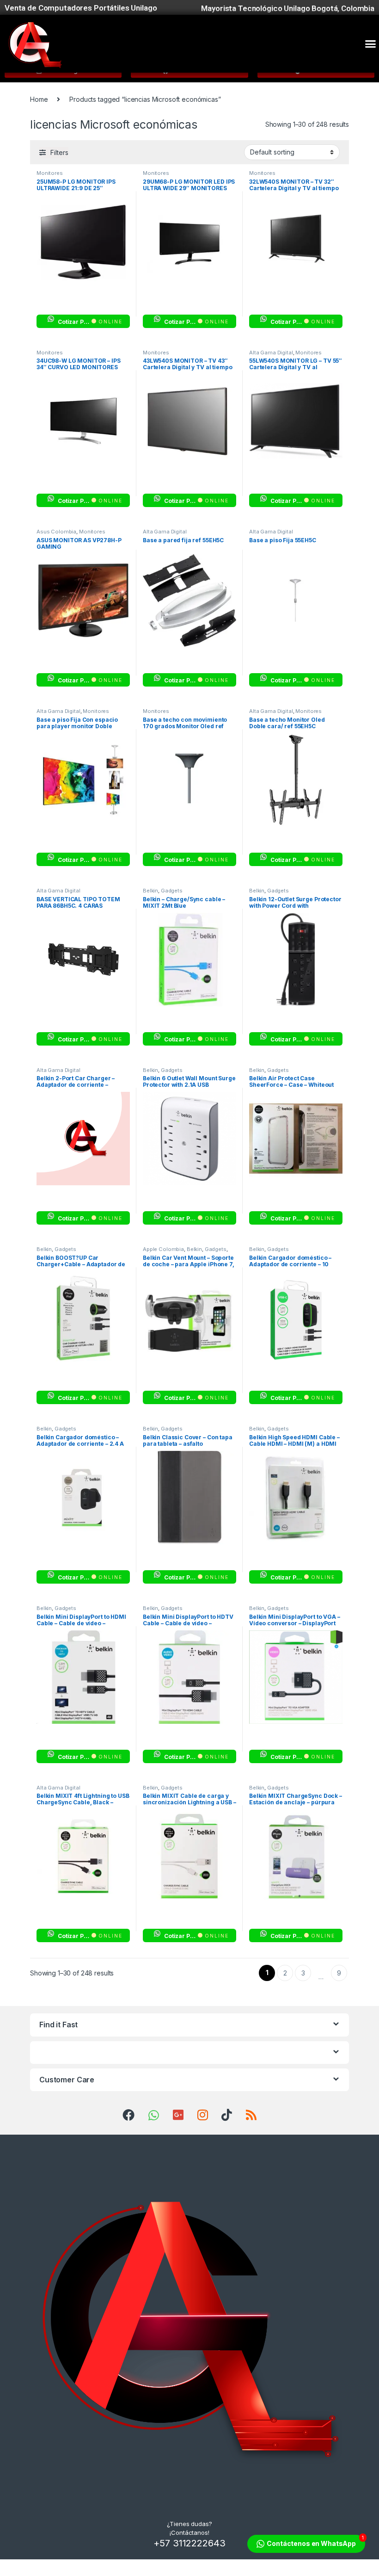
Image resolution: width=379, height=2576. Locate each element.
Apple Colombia (163, 1249)
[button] (370, 44)
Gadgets (172, 891)
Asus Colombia (56, 532)
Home (39, 99)
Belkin (150, 891)
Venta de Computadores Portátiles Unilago (81, 8)
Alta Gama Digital (271, 353)
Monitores (50, 173)
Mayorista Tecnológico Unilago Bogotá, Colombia (288, 8)
